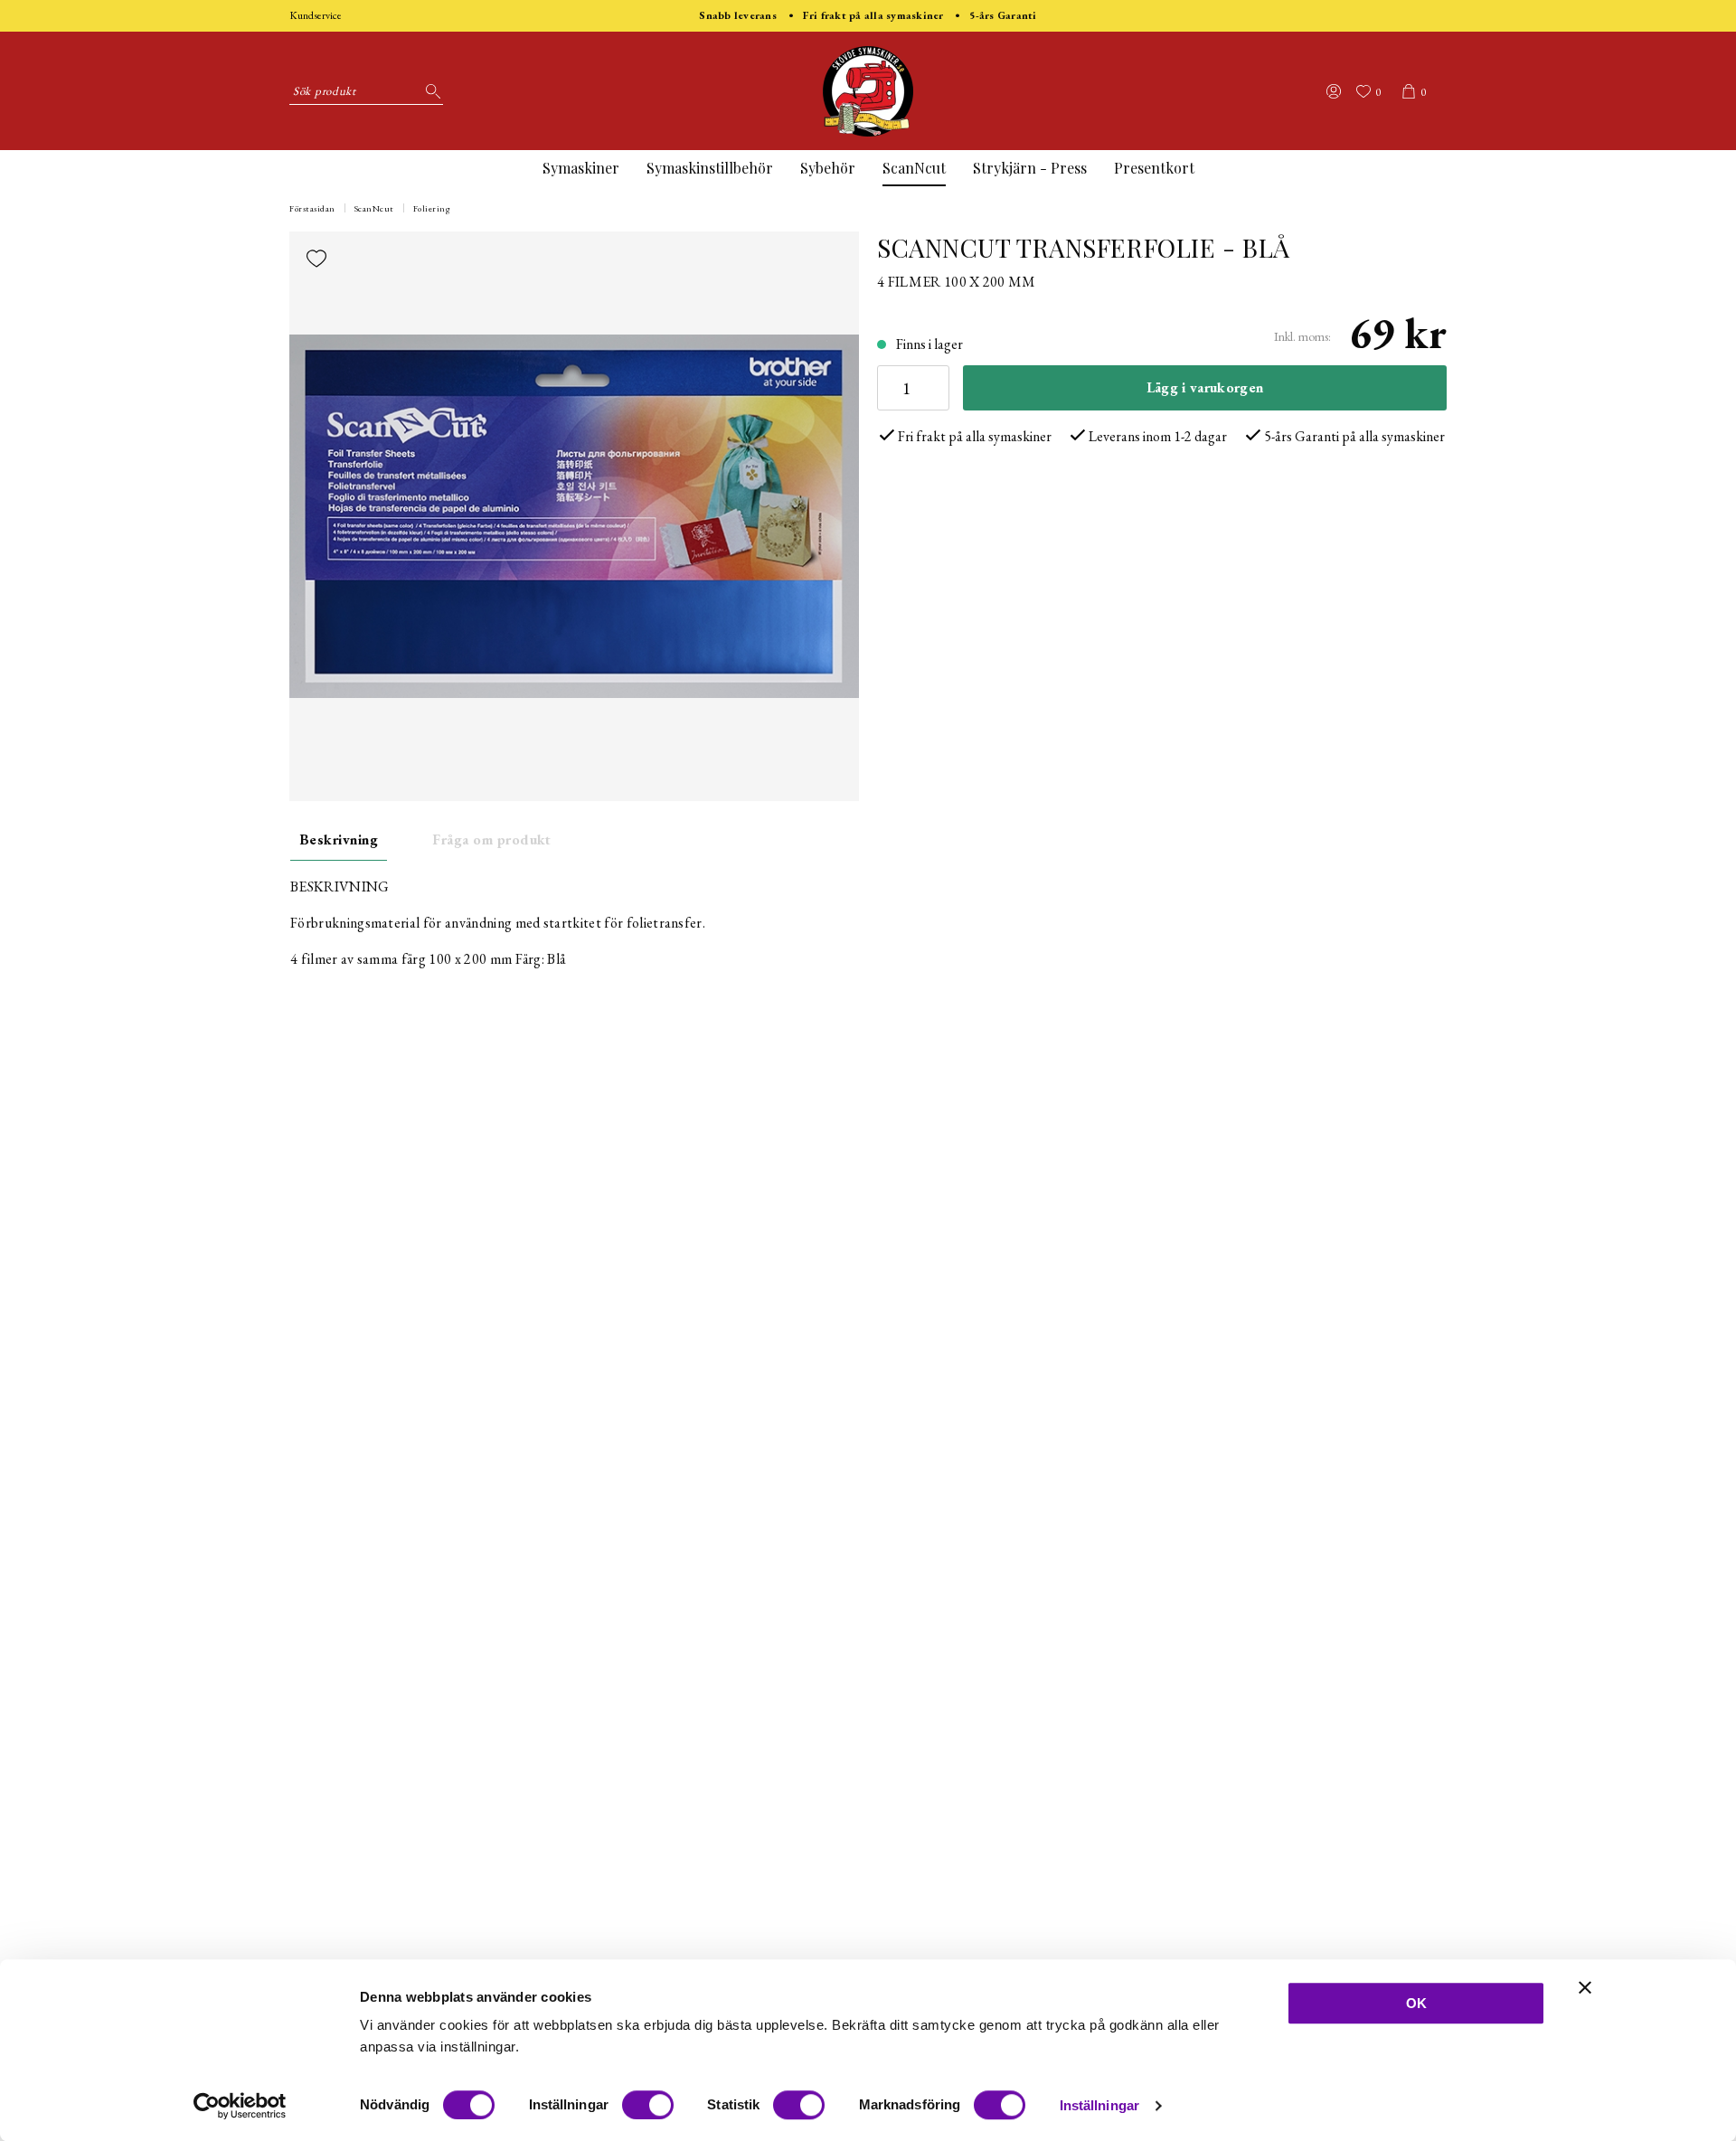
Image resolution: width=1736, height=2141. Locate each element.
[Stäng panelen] (1585, 1987)
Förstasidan (312, 208)
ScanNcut (914, 168)
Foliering (432, 208)
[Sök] (429, 91)
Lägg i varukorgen (1205, 387)
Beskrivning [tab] (339, 839)
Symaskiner (581, 168)
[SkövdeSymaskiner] (868, 91)
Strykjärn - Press (1030, 168)
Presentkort (1154, 168)
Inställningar (1099, 2105)
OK (1416, 2003)
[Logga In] (1334, 91)
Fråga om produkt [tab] (492, 839)
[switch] (648, 2105)
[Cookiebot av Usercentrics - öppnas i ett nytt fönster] (240, 2106)
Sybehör (828, 168)
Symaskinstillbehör (710, 168)
